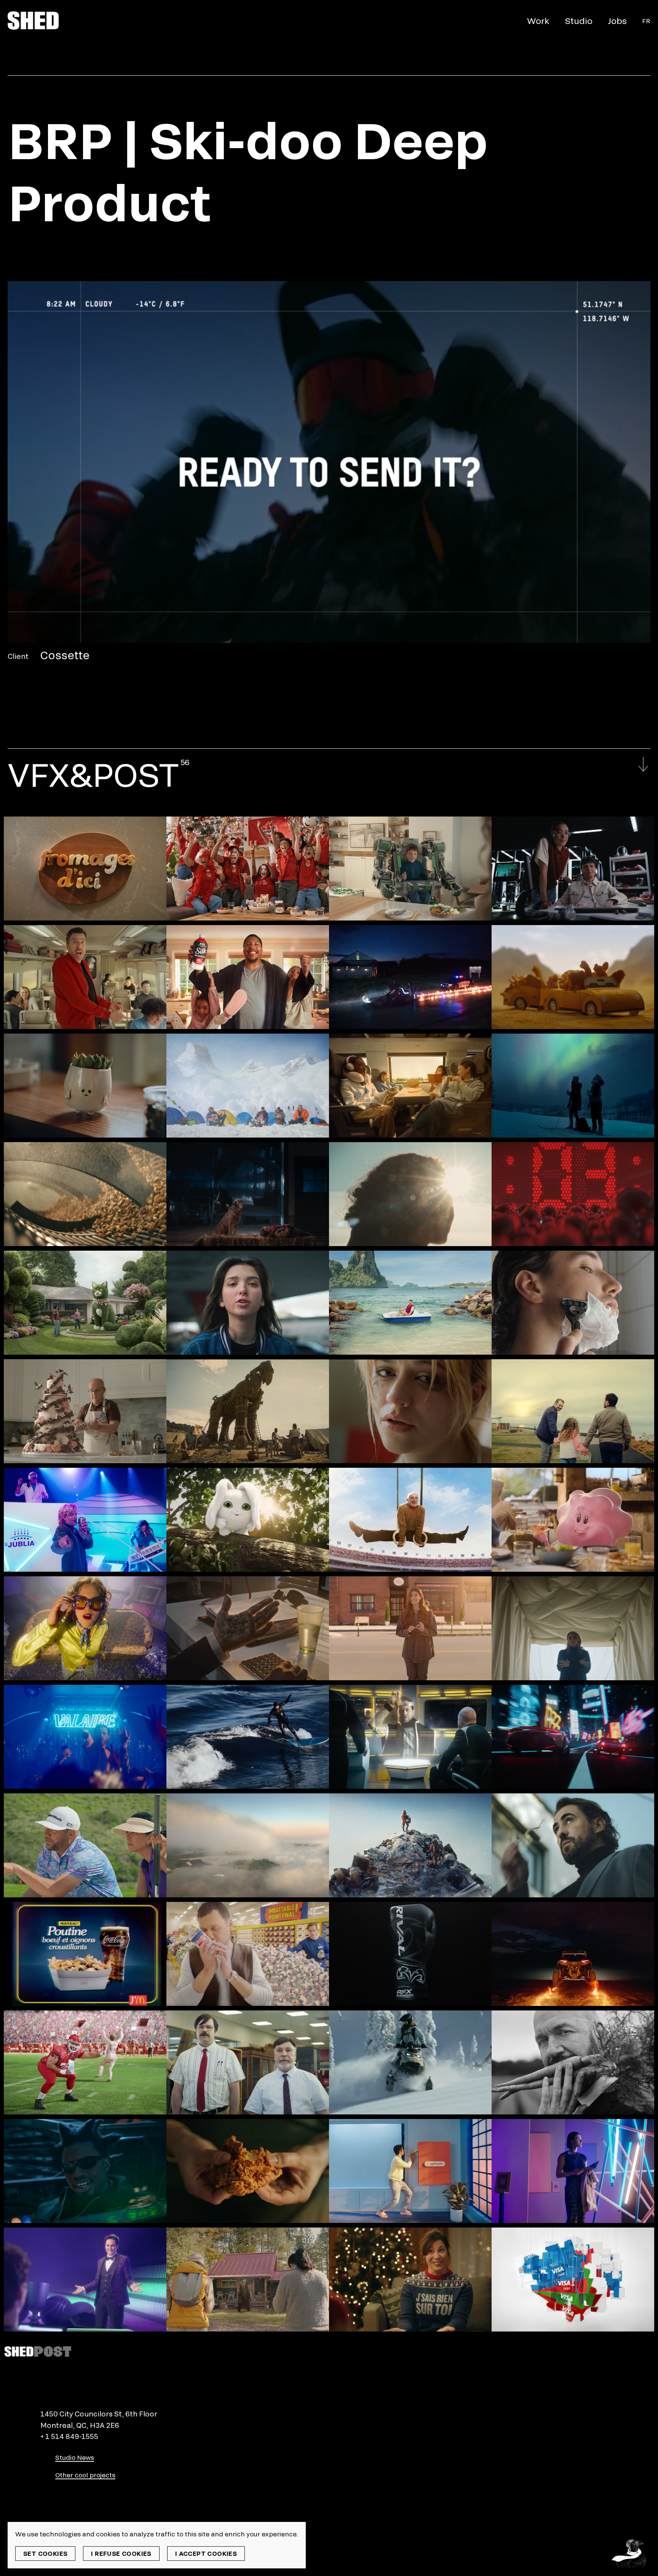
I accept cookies (206, 2553)
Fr (646, 21)
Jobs (617, 21)
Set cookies (45, 2553)
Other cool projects (85, 2475)
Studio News (75, 2457)
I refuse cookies (121, 2553)
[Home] (33, 21)
